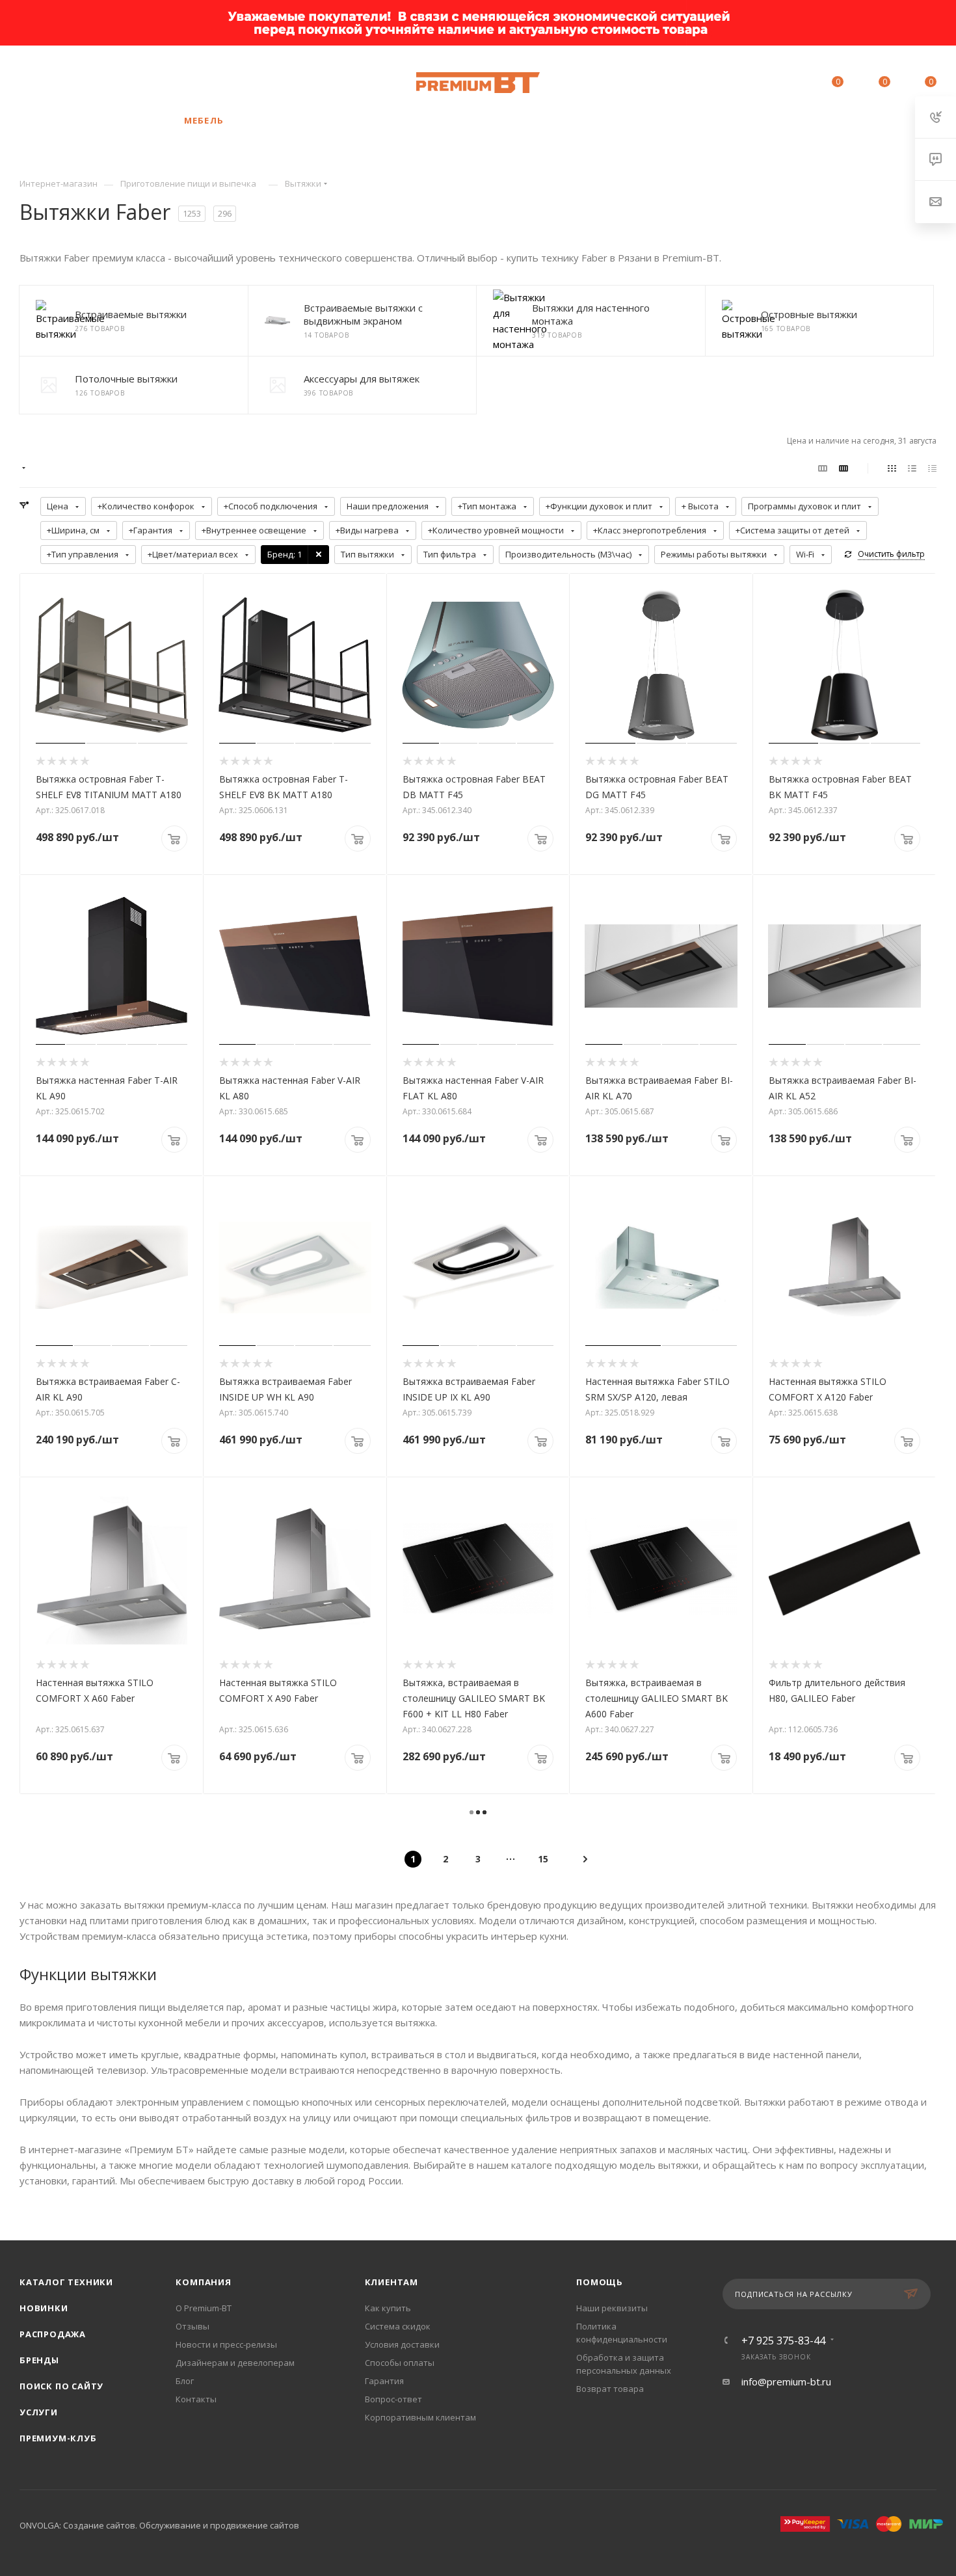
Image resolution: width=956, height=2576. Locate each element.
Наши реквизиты (612, 2308)
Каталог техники (66, 2282)
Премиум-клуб (58, 2438)
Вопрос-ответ (393, 2399)
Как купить (388, 2308)
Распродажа (53, 2334)
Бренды (39, 2360)
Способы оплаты (400, 2363)
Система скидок (398, 2326)
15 (543, 1859)
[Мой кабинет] (778, 84)
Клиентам (392, 2282)
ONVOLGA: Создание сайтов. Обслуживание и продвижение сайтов (159, 2525)
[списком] (912, 468)
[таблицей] (932, 468)
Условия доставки (402, 2344)
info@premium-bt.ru (786, 2381)
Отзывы (193, 2326)
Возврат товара (610, 2389)
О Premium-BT (204, 2308)
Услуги (39, 2412)
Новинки (44, 2308)
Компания (203, 2282)
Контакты (196, 2399)
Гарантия (384, 2381)
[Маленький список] (823, 468)
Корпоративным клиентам (420, 2417)
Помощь (600, 2282)
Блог (185, 2381)
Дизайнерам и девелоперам (235, 2363)
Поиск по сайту (61, 2386)
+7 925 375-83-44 (118, 83)
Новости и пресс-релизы (226, 2344)
